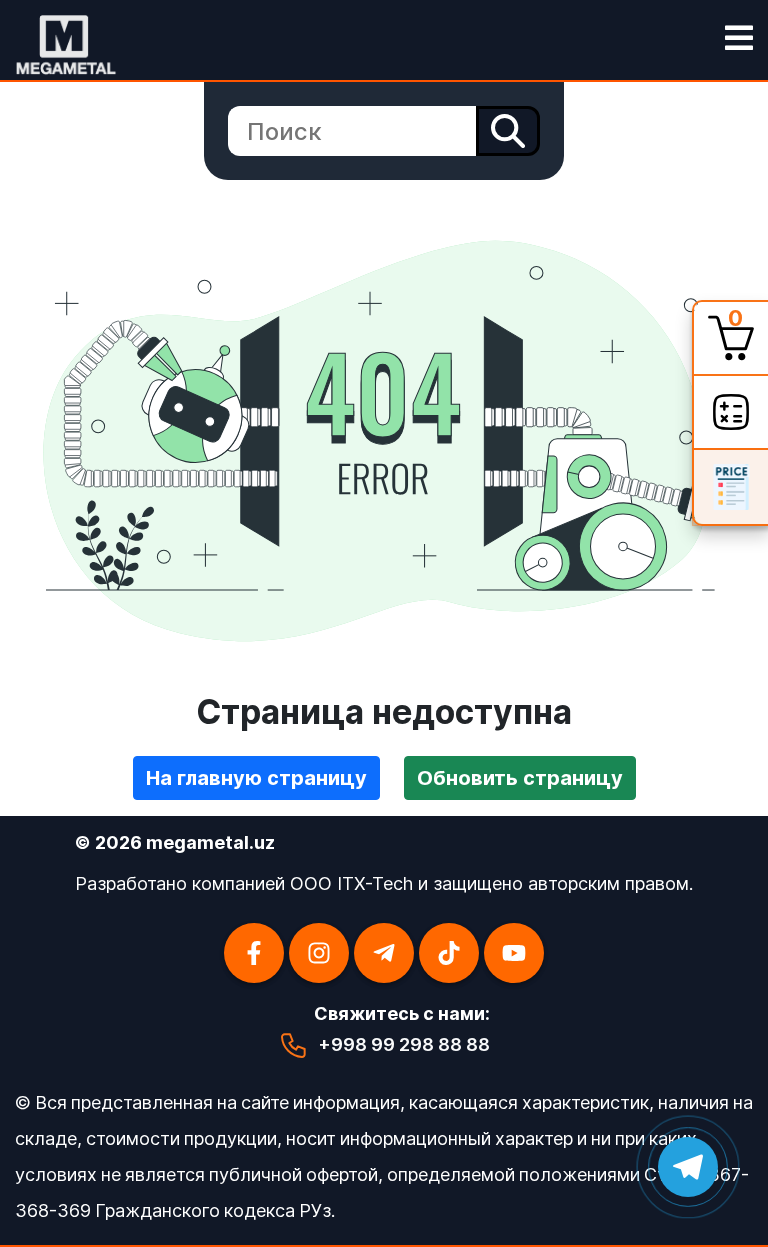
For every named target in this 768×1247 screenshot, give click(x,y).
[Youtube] (514, 953)
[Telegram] (384, 953)
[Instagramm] (319, 953)
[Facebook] (254, 953)
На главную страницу (256, 778)
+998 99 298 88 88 (404, 1044)
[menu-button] (739, 40)
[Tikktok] (449, 953)
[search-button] (508, 131)
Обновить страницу (520, 778)
